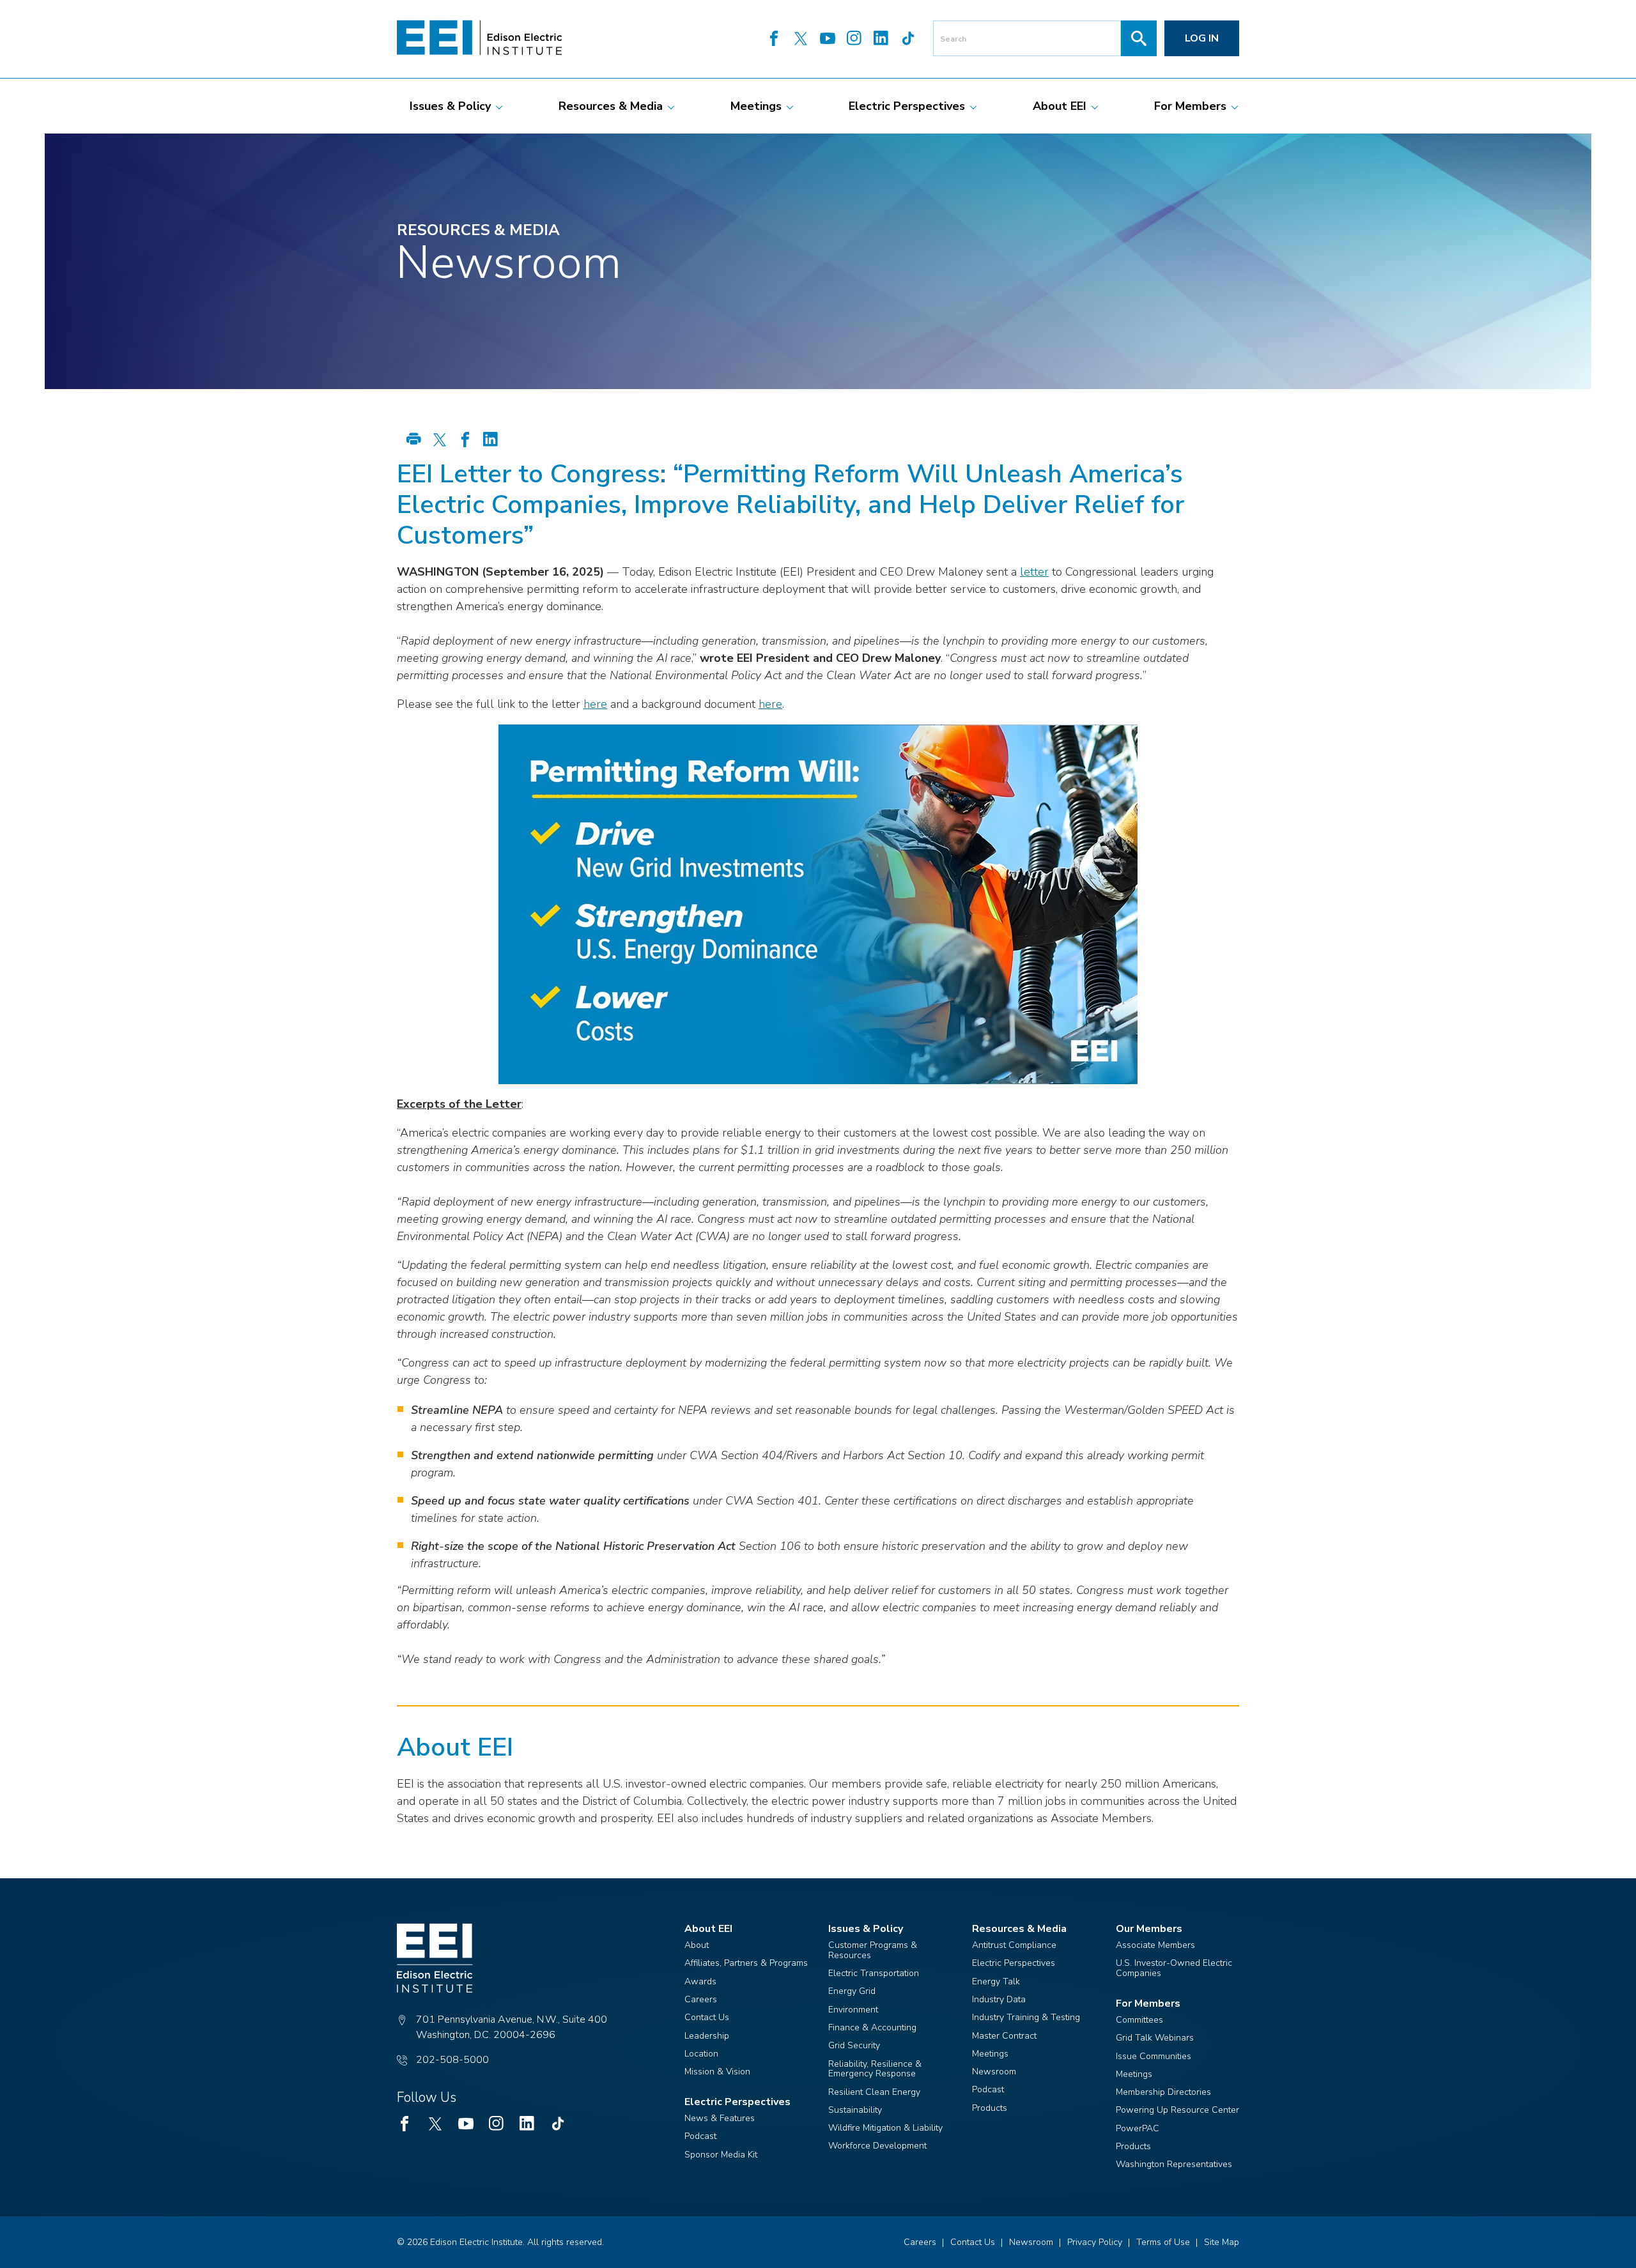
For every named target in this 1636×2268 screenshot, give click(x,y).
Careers (701, 1999)
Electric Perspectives (1014, 1963)
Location (701, 2054)
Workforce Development (877, 2146)
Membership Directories (1163, 2092)
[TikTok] (908, 40)
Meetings (990, 2054)
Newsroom (994, 2072)
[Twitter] (801, 40)
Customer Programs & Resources (873, 1950)
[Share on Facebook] (465, 441)
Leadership (707, 2036)
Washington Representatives (1174, 2164)
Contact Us (707, 2017)
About (697, 1945)
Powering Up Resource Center (1177, 2110)
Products (990, 2108)
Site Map (1222, 2242)
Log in (1202, 38)
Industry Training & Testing (1026, 2017)
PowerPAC (1138, 2128)
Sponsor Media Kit (721, 2155)
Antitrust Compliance (1014, 1945)
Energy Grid (852, 1991)
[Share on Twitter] (440, 441)
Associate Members (1155, 1945)
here (595, 704)
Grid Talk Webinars (1155, 2038)
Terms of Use (1163, 2242)
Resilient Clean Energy (874, 2092)
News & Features (720, 2118)
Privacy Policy (1095, 2242)
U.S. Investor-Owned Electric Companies (1174, 1968)
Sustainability (855, 2110)
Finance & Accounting (872, 2027)
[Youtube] (828, 40)
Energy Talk (996, 1981)
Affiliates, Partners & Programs (746, 1963)
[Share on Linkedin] (491, 441)
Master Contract (1004, 2036)
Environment (853, 2010)
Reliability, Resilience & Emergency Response (875, 2069)
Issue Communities (1154, 2056)
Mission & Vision (717, 2072)
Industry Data (999, 1999)
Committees (1139, 2020)
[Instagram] (854, 40)
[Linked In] (881, 40)
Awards (700, 1981)
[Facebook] (774, 40)
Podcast (700, 2136)
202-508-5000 (452, 2060)
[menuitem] (450, 106)
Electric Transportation (874, 1973)
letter (1034, 572)
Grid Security (854, 2045)
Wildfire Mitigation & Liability (885, 2128)
